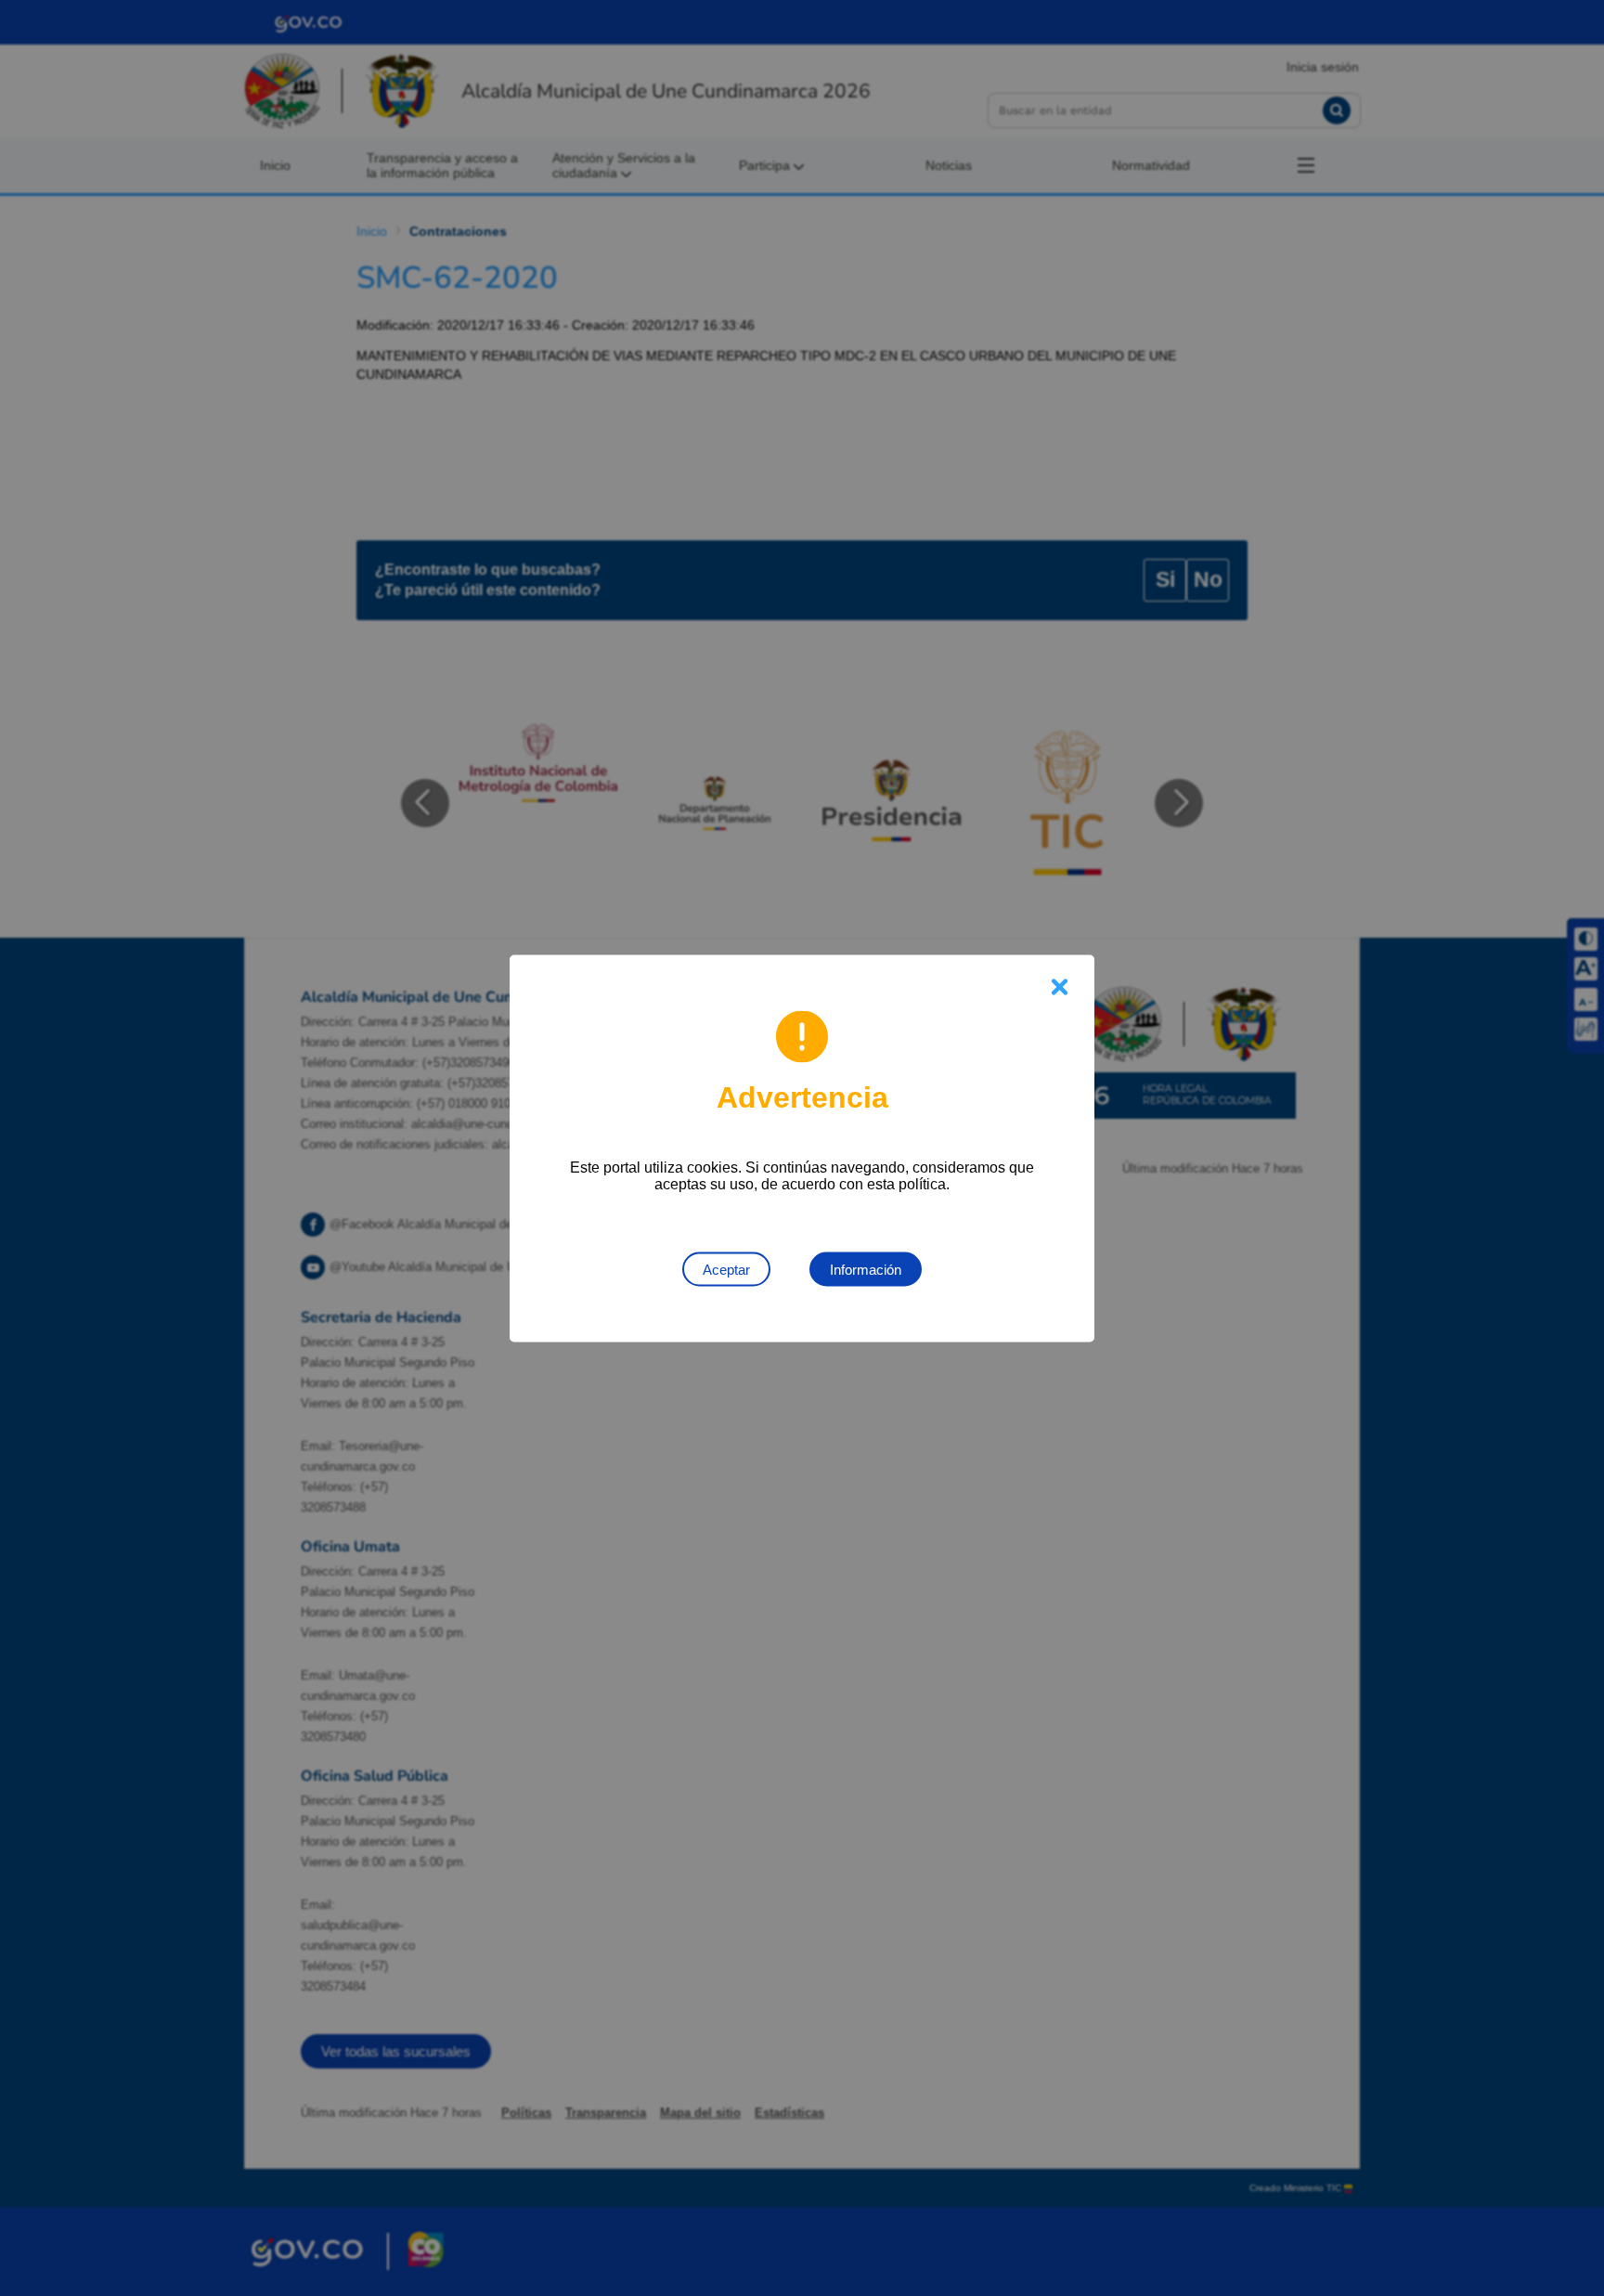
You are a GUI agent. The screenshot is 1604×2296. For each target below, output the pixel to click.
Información (866, 1269)
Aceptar (726, 1269)
